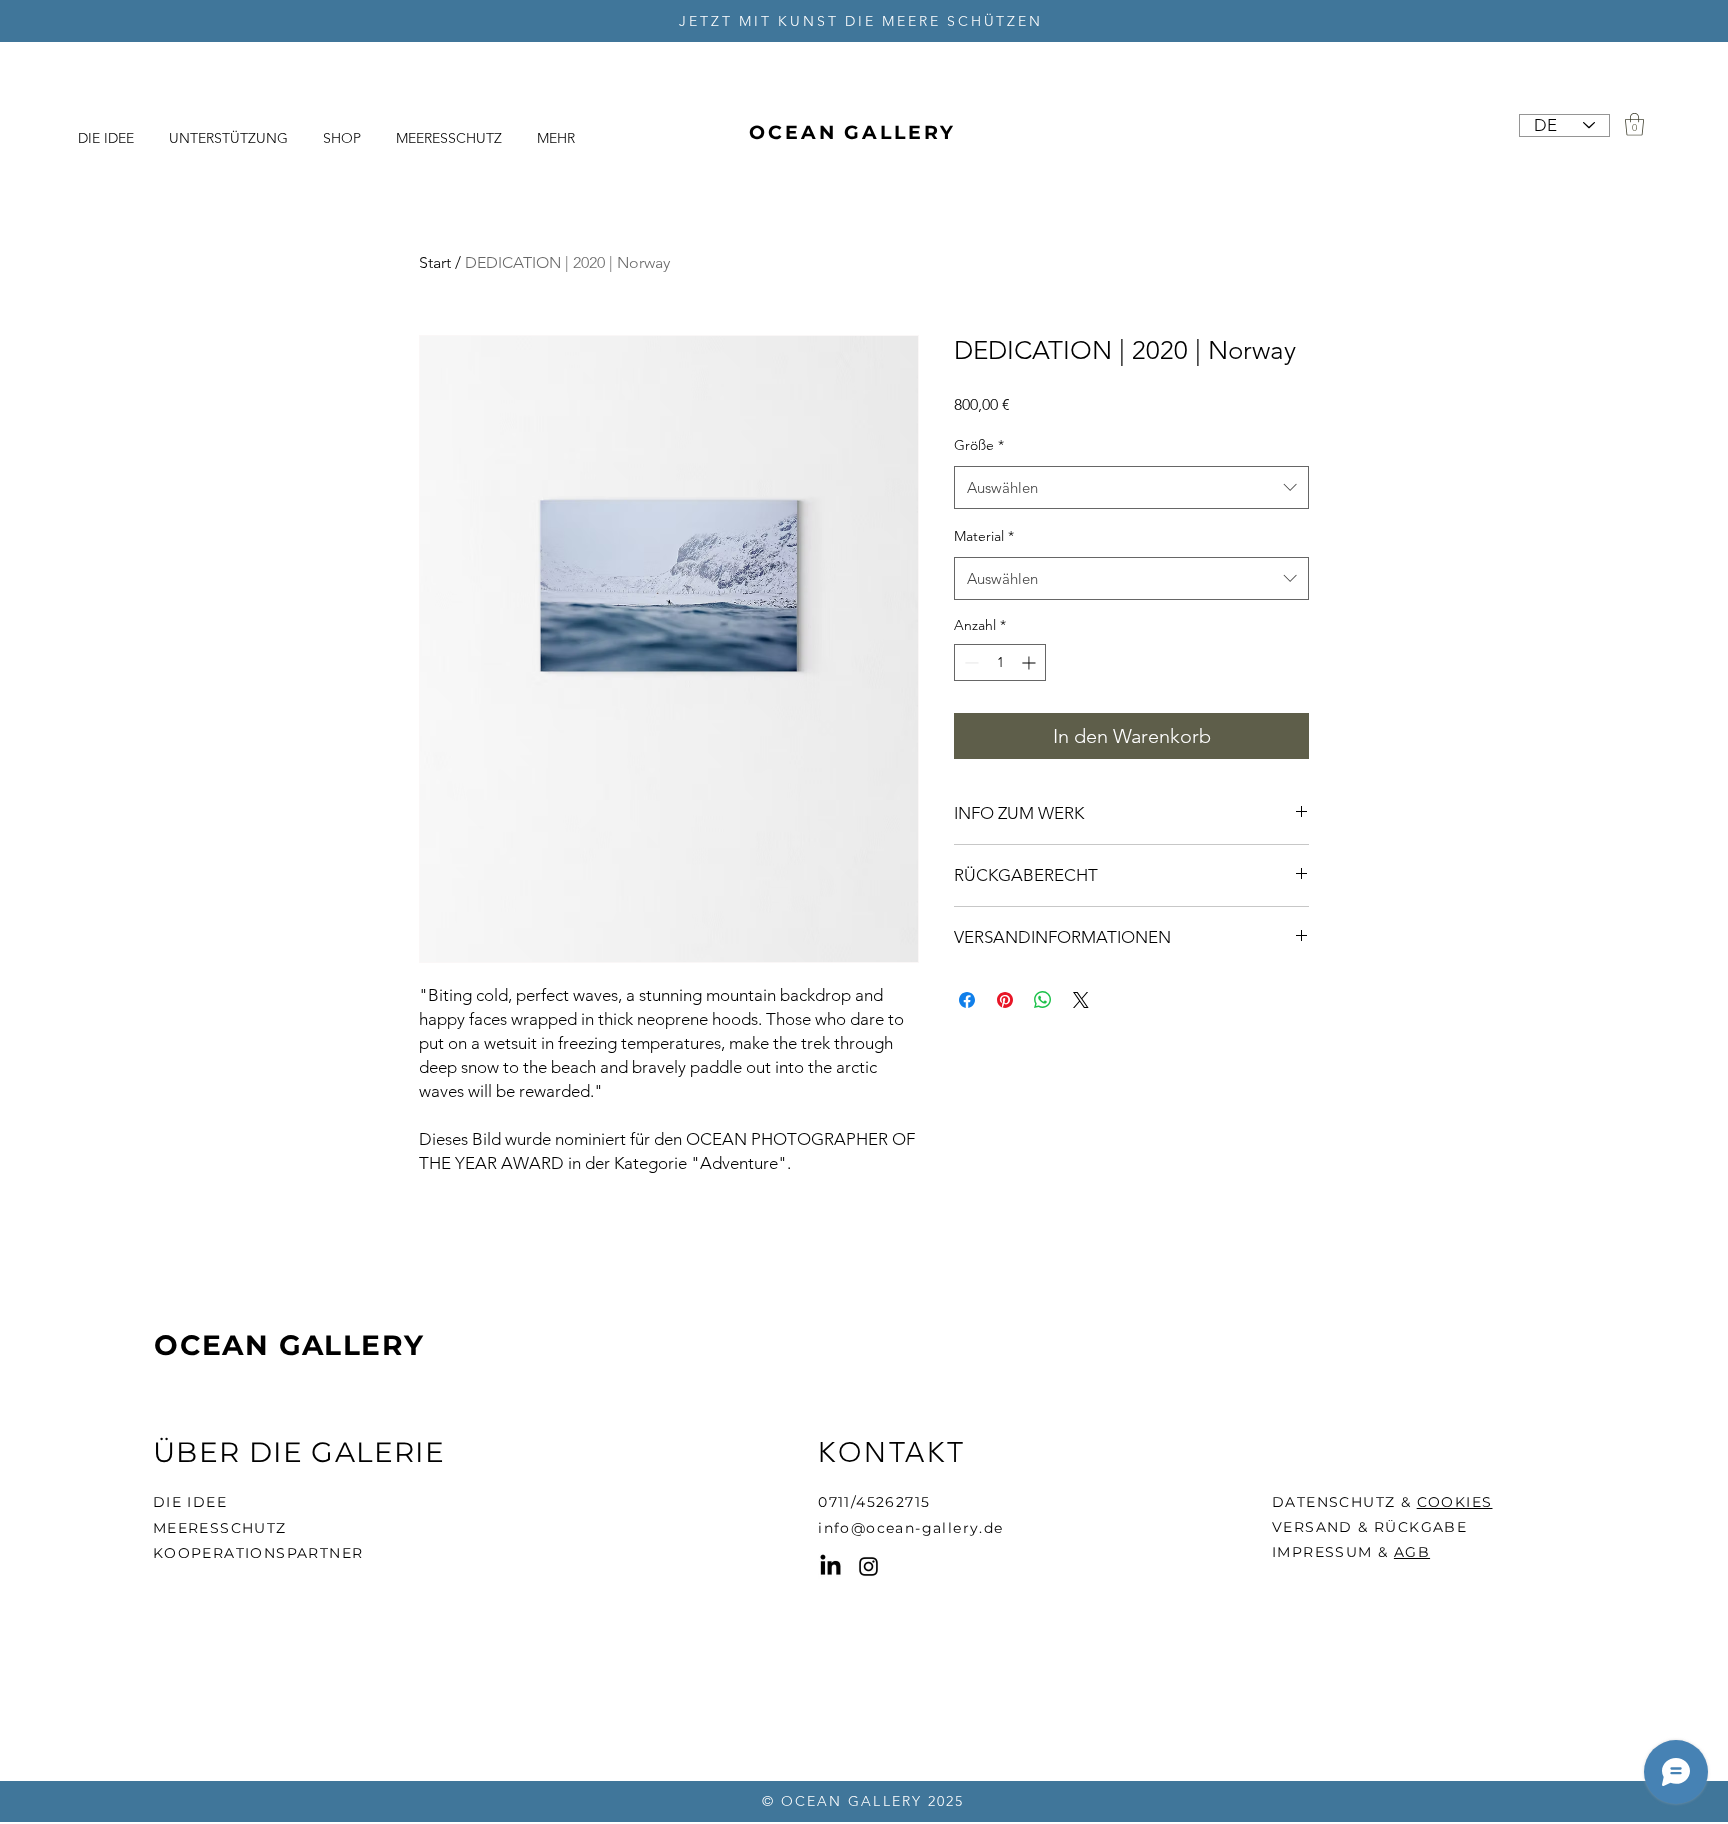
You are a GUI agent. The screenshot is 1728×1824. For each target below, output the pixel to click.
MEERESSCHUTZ (220, 1528)
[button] (1634, 124)
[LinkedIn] (830, 1566)
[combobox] (1131, 488)
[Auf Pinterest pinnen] (1005, 1000)
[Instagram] (868, 1566)
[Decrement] (969, 662)
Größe (979, 445)
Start (435, 262)
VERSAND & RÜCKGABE (1369, 1527)
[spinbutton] (1000, 662)
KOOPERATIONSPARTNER (258, 1553)
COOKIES (1455, 1502)
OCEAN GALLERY (289, 1345)
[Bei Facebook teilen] (967, 1000)
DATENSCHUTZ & (1344, 1502)
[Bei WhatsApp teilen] (1043, 1000)
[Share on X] (1081, 1000)
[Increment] (1030, 662)
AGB (1412, 1552)
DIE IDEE (190, 1502)
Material (984, 536)
